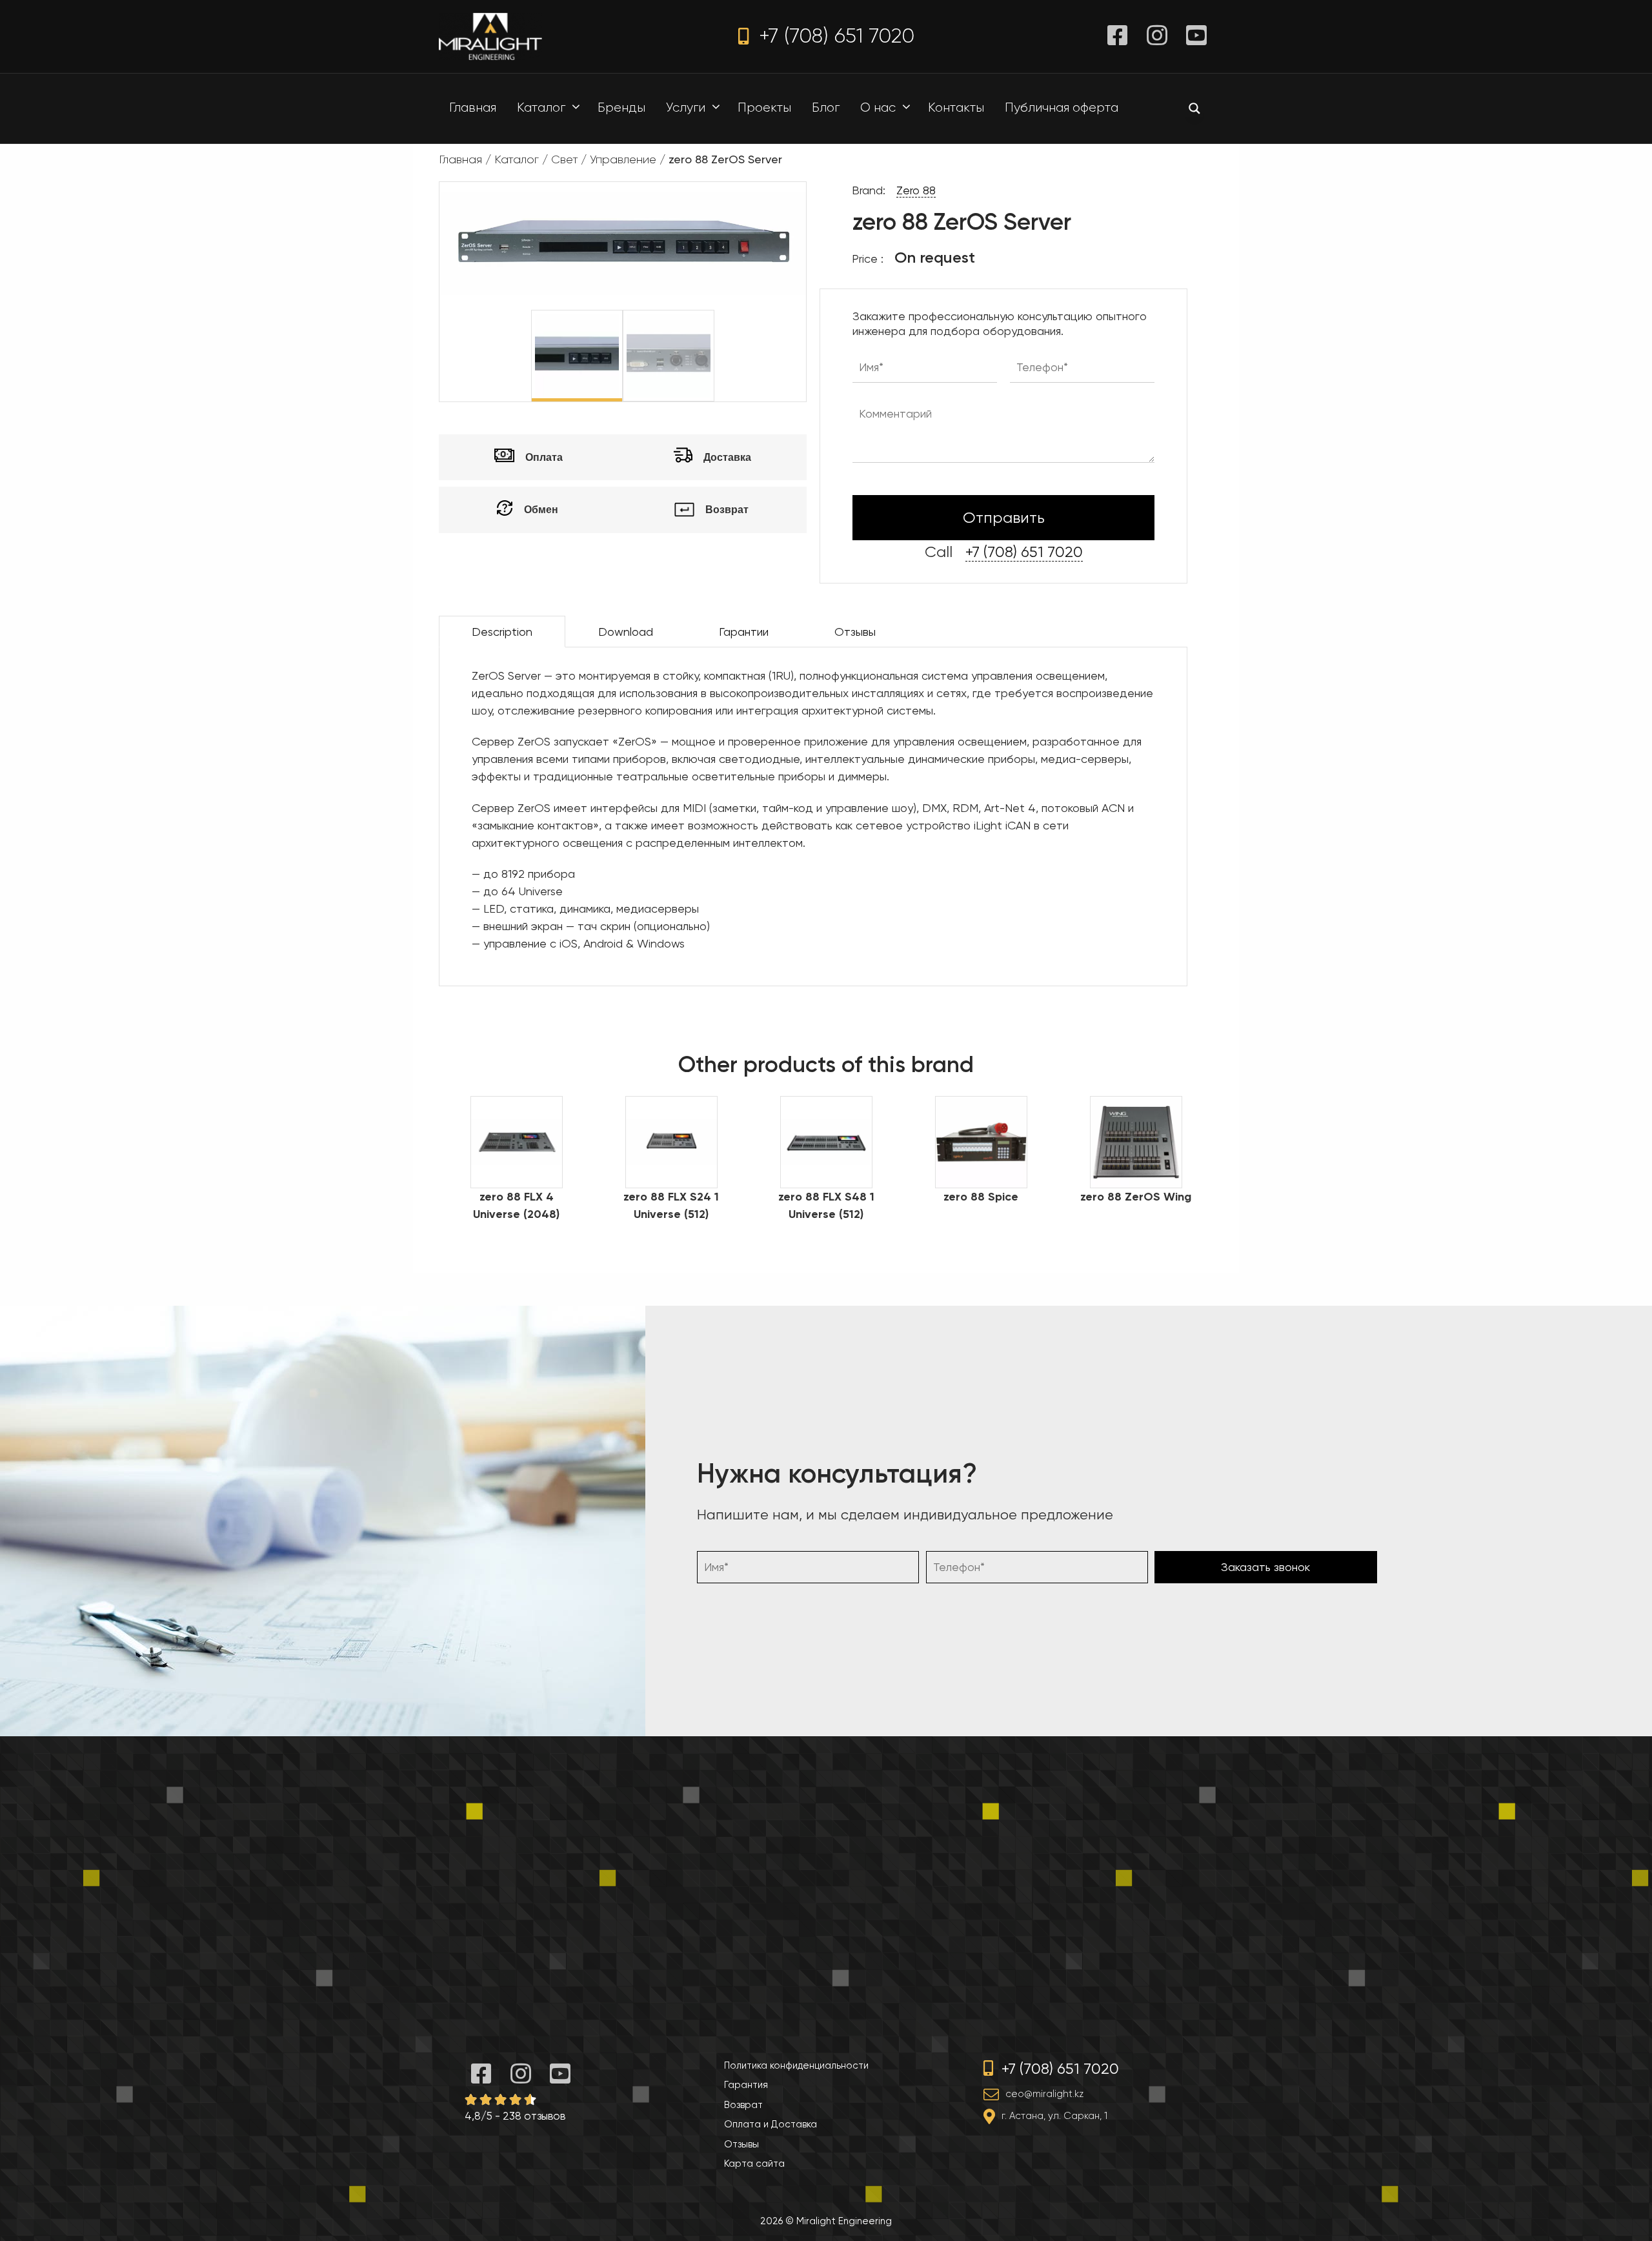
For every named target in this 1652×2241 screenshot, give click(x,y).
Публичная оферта (1062, 107)
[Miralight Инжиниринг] (490, 35)
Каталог (541, 107)
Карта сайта (754, 2164)
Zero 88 (916, 190)
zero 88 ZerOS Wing (1136, 1197)
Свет (564, 159)
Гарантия (746, 2085)
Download (626, 632)
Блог (826, 107)
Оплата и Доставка (771, 2124)
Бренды (621, 107)
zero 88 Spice (981, 1197)
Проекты (764, 107)
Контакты (956, 107)
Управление (623, 159)
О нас (878, 107)
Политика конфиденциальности (796, 2065)
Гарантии (744, 632)
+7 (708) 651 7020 (834, 36)
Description (502, 632)
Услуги (686, 107)
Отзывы (855, 632)
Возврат (743, 2105)
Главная (473, 107)
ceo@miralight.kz (1044, 2094)
